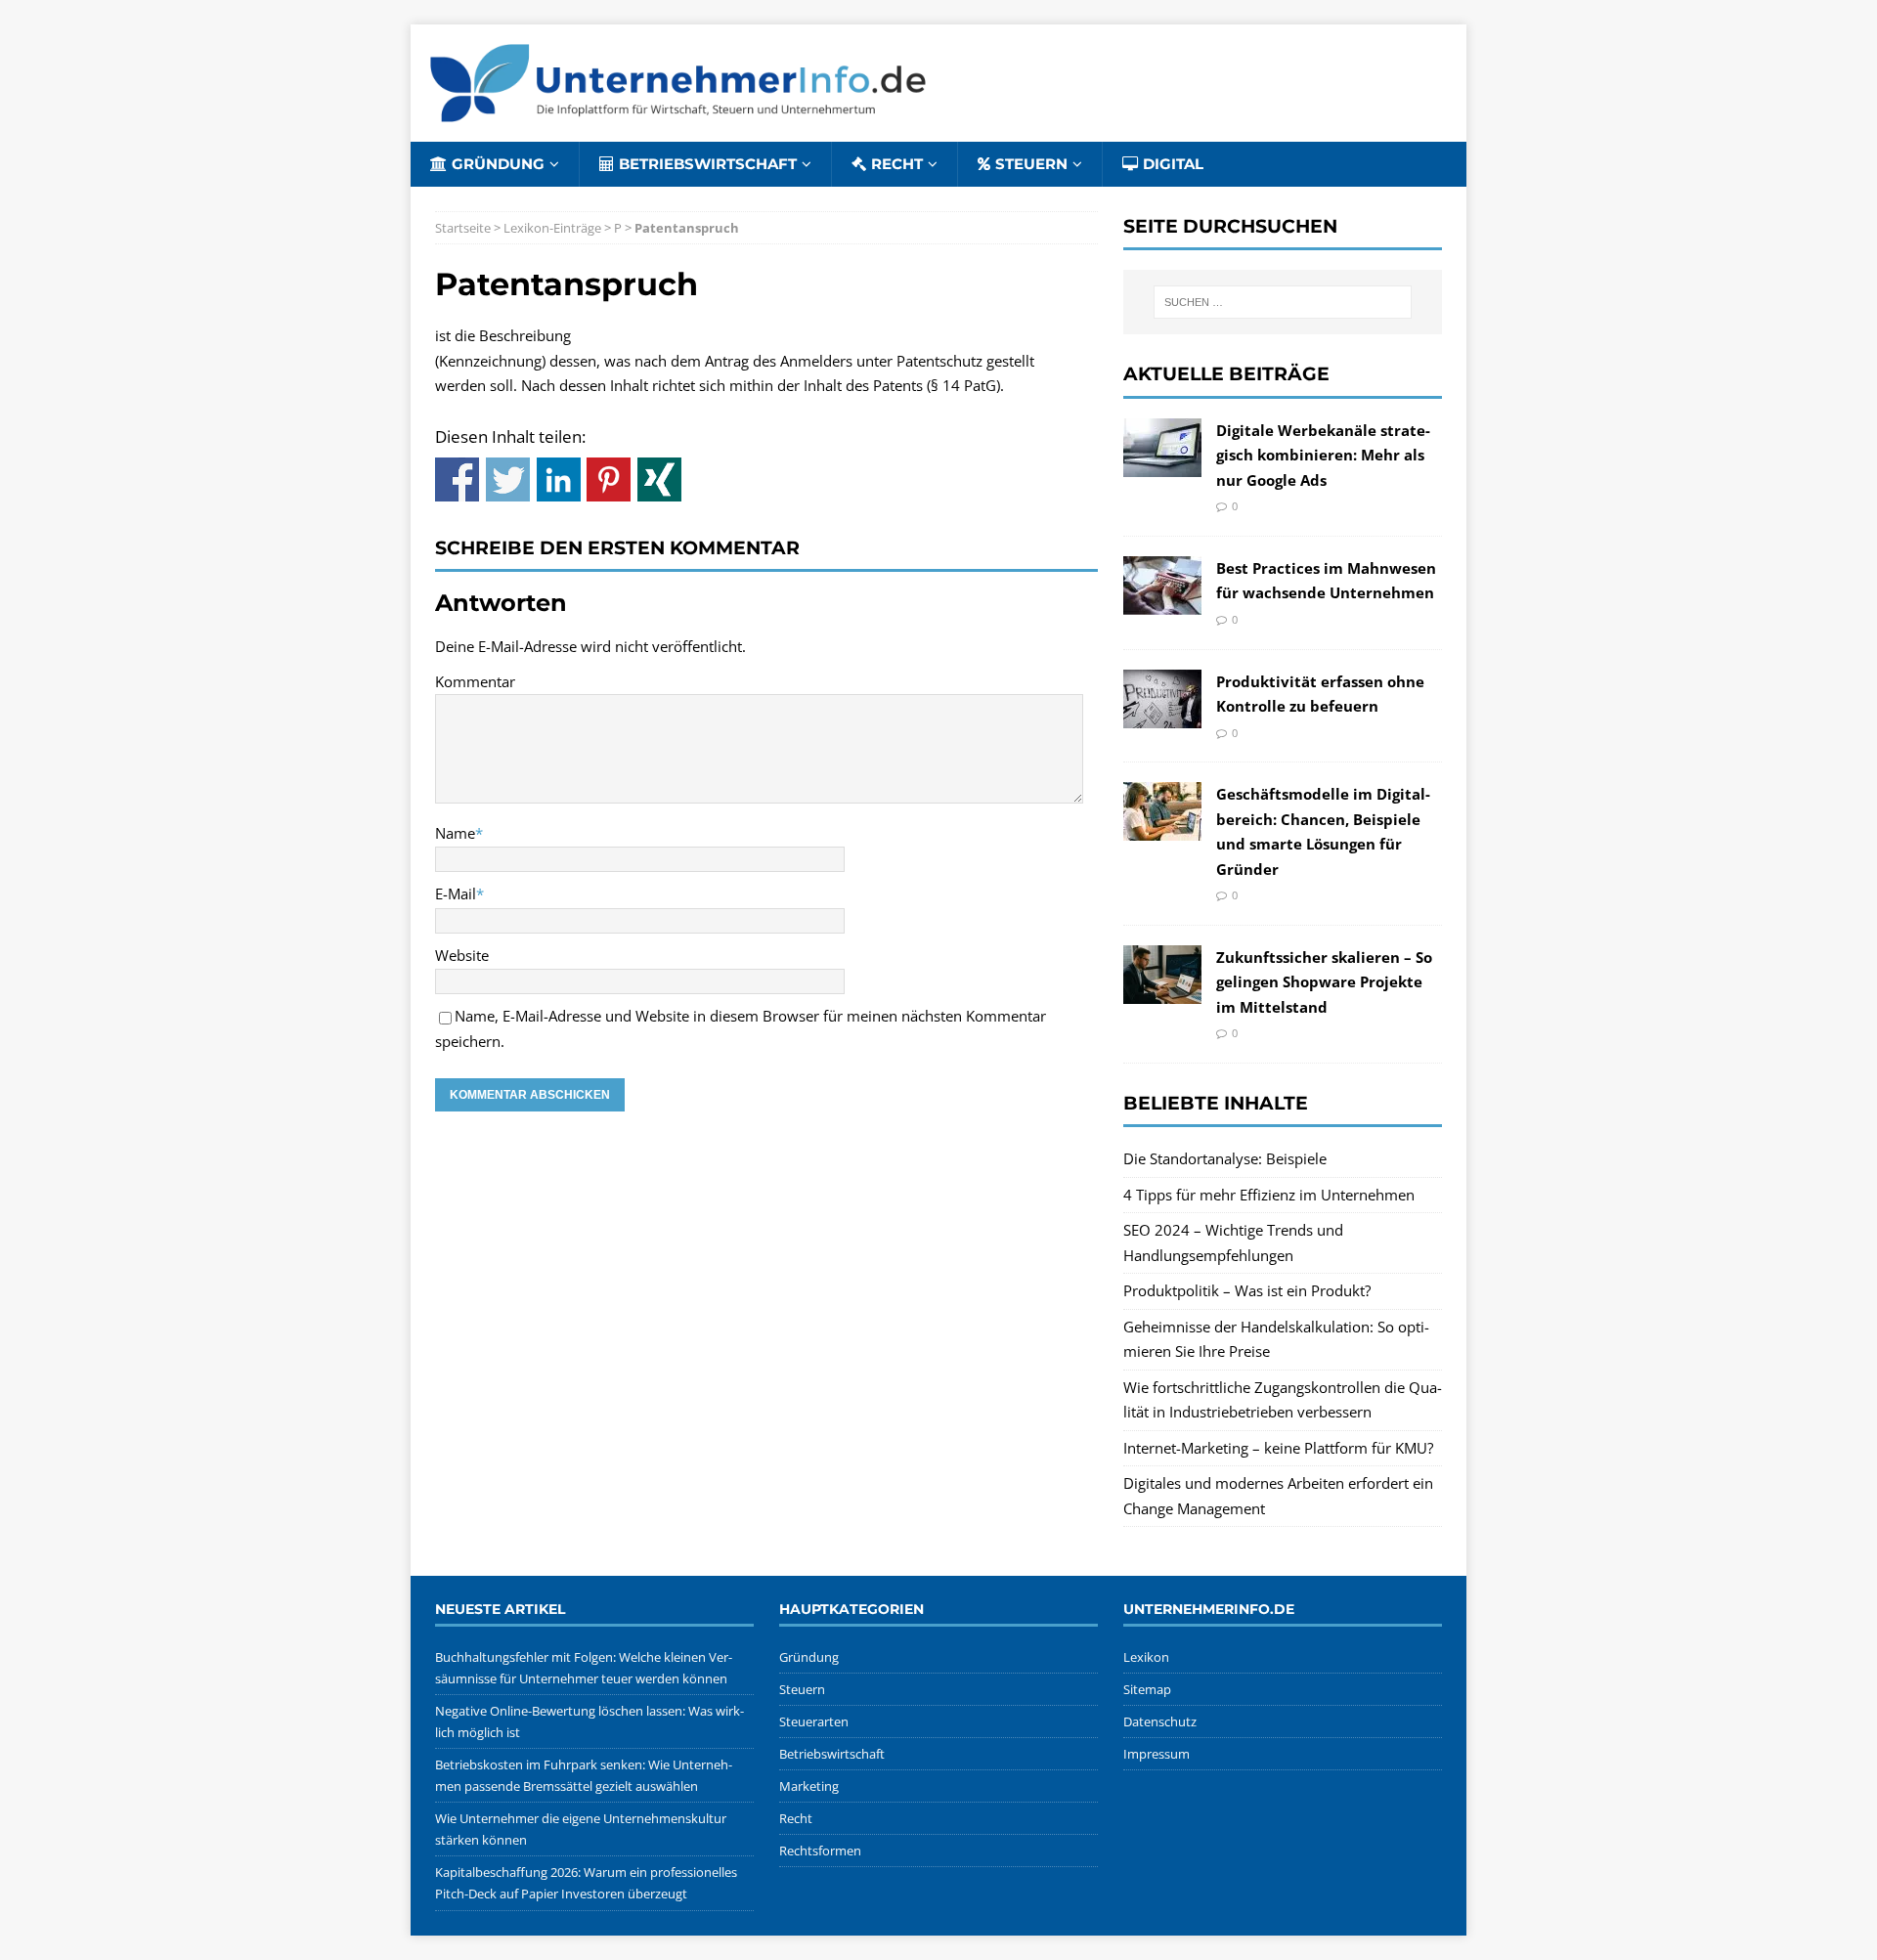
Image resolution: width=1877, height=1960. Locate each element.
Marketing (809, 1786)
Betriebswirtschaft (708, 164)
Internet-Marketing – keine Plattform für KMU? (1278, 1448)
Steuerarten (814, 1721)
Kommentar (475, 681)
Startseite (463, 228)
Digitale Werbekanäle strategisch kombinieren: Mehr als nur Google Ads (1323, 455)
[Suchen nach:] (1283, 302)
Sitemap (1147, 1689)
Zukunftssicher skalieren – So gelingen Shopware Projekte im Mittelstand (1324, 982)
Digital (1173, 164)
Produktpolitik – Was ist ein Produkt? (1247, 1290)
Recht (897, 164)
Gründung (498, 164)
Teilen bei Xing (659, 479)
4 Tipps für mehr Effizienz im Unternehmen (1269, 1195)
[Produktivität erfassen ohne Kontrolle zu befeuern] (1162, 715)
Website (462, 955)
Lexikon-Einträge (552, 228)
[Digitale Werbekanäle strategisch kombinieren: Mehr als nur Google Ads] (1162, 463)
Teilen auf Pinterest (609, 479)
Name (455, 833)
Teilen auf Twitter (508, 479)
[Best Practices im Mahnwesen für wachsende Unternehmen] (1162, 601)
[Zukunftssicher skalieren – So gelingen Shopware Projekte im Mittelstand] (1162, 990)
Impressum (1157, 1754)
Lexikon (1146, 1657)
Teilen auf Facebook (457, 479)
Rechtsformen (820, 1851)
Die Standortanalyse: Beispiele (1225, 1158)
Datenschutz (1160, 1721)
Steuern (1031, 164)
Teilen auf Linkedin (559, 479)
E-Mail (456, 893)
